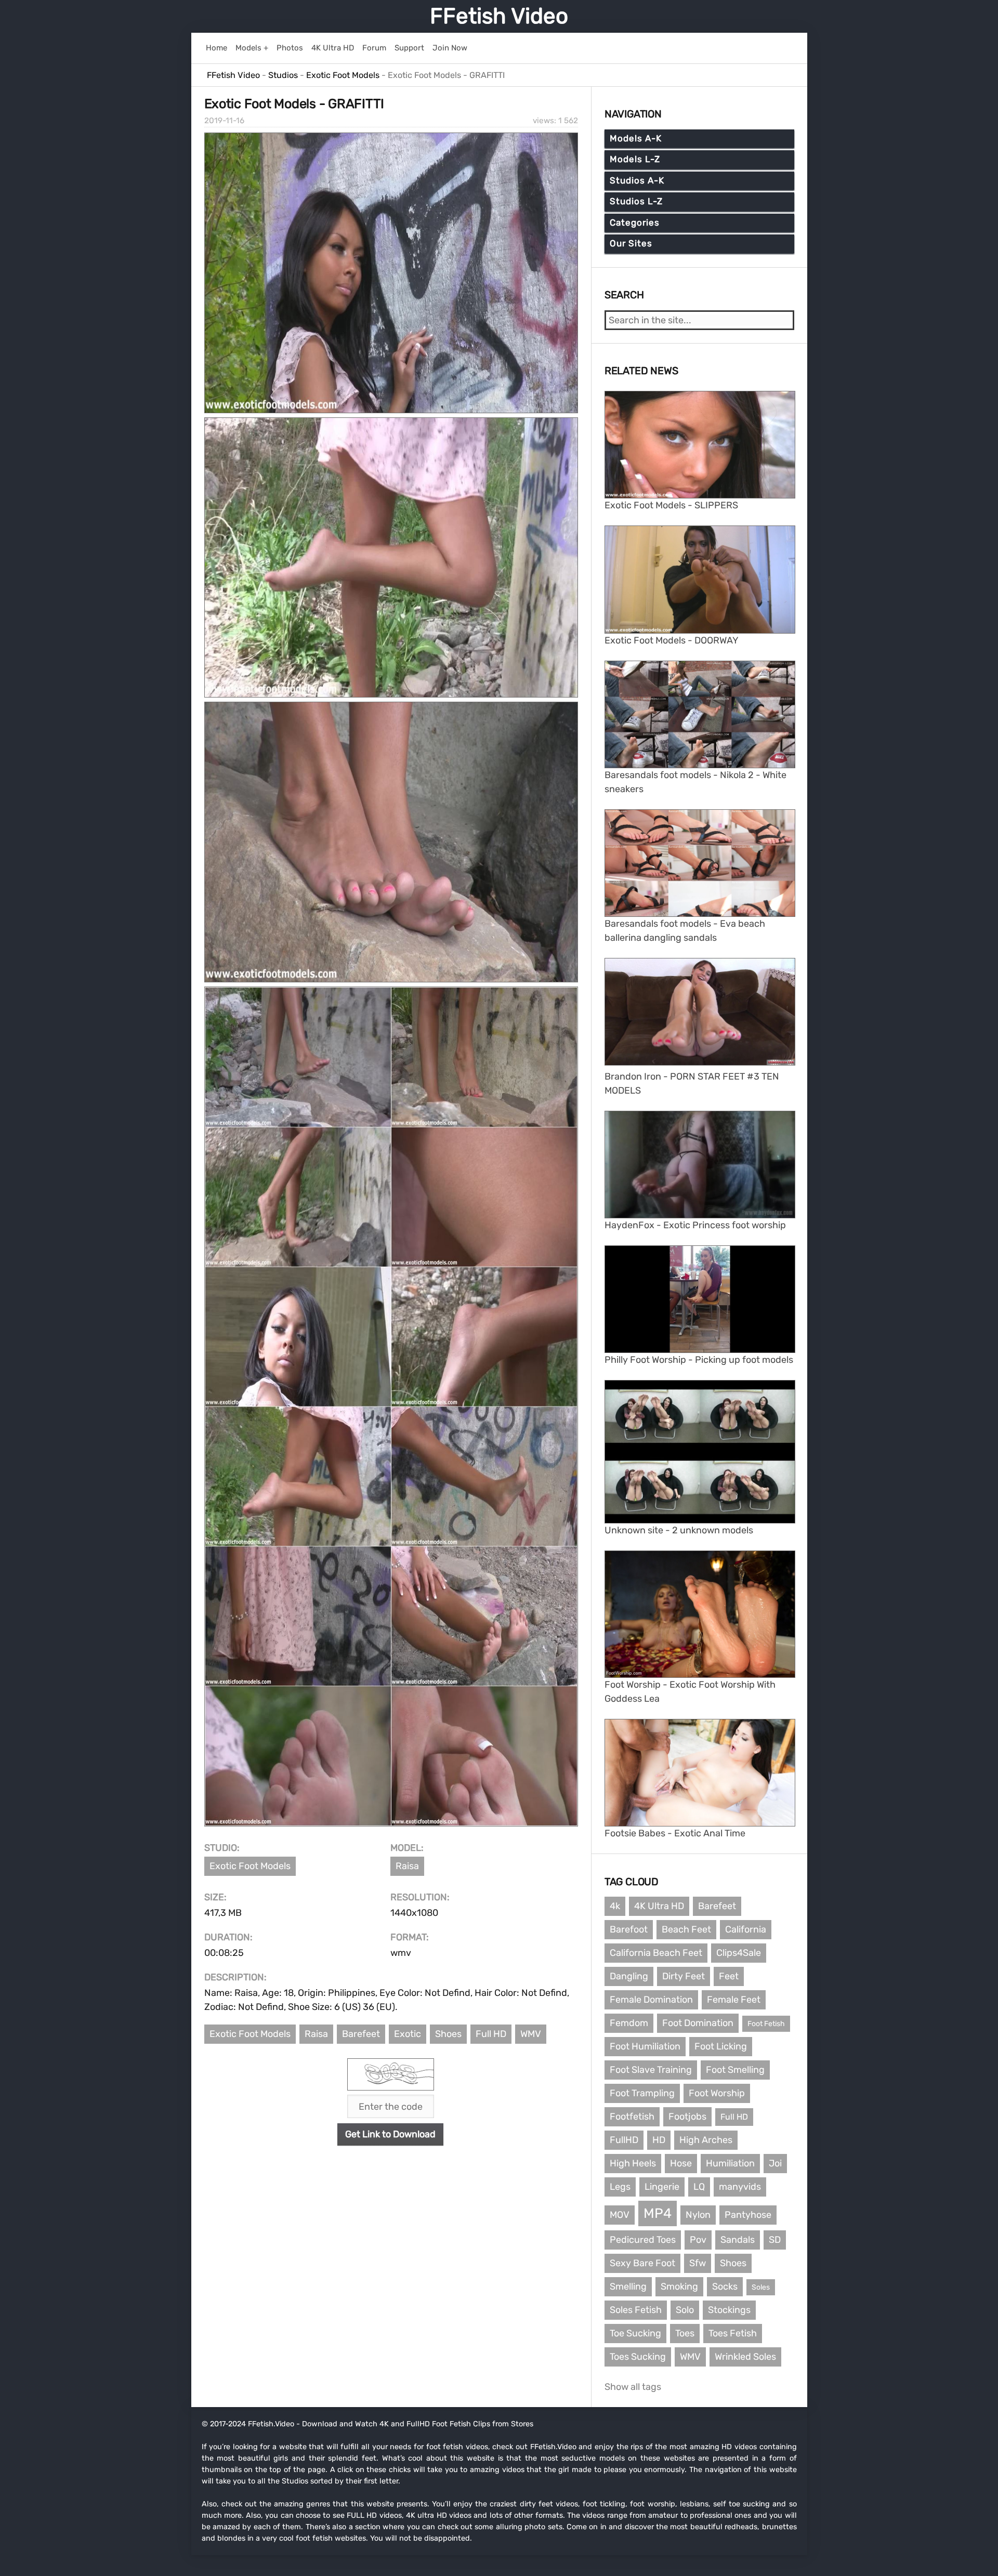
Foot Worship (717, 2093)
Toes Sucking (638, 2357)
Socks (725, 2286)
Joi (775, 2163)
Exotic (408, 2034)
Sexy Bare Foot (642, 2263)
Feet (729, 1976)
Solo (685, 2310)
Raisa (407, 1866)
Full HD (491, 2034)
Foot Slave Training (651, 2070)
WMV (531, 2034)
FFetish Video (499, 16)
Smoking (679, 2286)
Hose (681, 2163)
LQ (699, 2187)
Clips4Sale (739, 1953)
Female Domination (651, 2000)
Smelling (628, 2286)
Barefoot (629, 1929)
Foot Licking (721, 2046)
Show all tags (633, 2387)
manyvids (740, 2187)
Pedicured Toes (643, 2240)
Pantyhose (748, 2215)
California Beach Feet (656, 1953)
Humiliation (730, 2163)
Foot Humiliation (645, 2046)
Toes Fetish (733, 2333)
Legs (620, 2187)
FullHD (624, 2140)
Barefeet (361, 2034)
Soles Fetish (636, 2310)
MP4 (658, 2213)
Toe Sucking (635, 2333)
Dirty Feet (684, 1976)
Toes (685, 2333)
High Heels (633, 2163)
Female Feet (734, 2000)
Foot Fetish (766, 2024)
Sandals (738, 2240)
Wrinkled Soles (745, 2357)
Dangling (629, 1976)
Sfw (698, 2263)
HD (659, 2140)
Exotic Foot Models (250, 1866)
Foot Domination (698, 2023)
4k (615, 1906)
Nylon (698, 2215)
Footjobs (687, 2117)
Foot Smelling (735, 2070)
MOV (620, 2215)
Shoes (448, 2034)
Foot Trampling (642, 2093)
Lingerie (662, 2187)
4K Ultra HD (659, 1906)
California (746, 1929)
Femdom (629, 2023)
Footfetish (632, 2117)
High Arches (706, 2140)
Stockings (729, 2310)
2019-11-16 (224, 121)
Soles (761, 2287)
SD (775, 2240)
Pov (698, 2240)
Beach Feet (686, 1929)
